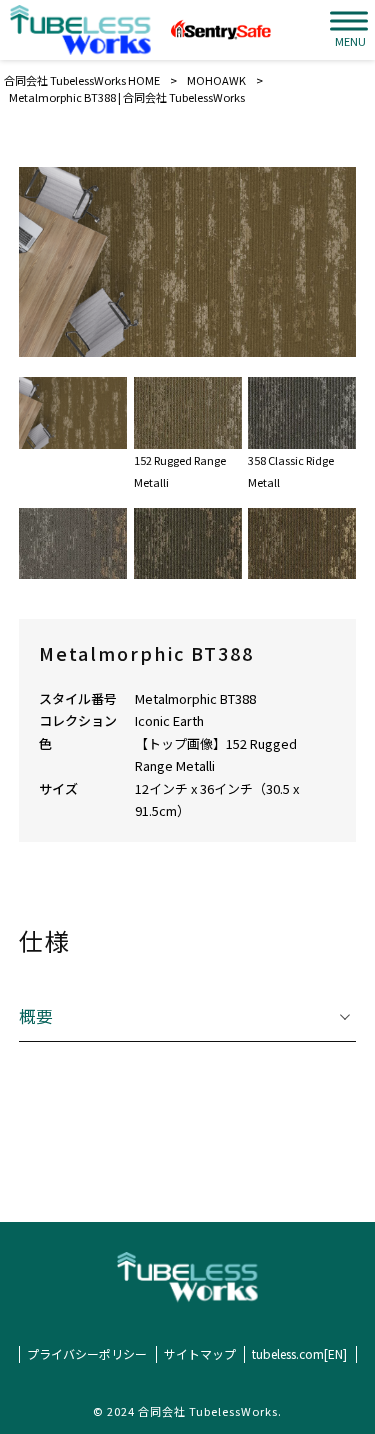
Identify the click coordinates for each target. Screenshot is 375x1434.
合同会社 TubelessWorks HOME (82, 80)
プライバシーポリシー (87, 1354)
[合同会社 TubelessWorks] (80, 30)
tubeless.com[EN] (299, 1354)
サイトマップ (200, 1354)
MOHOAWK (216, 80)
